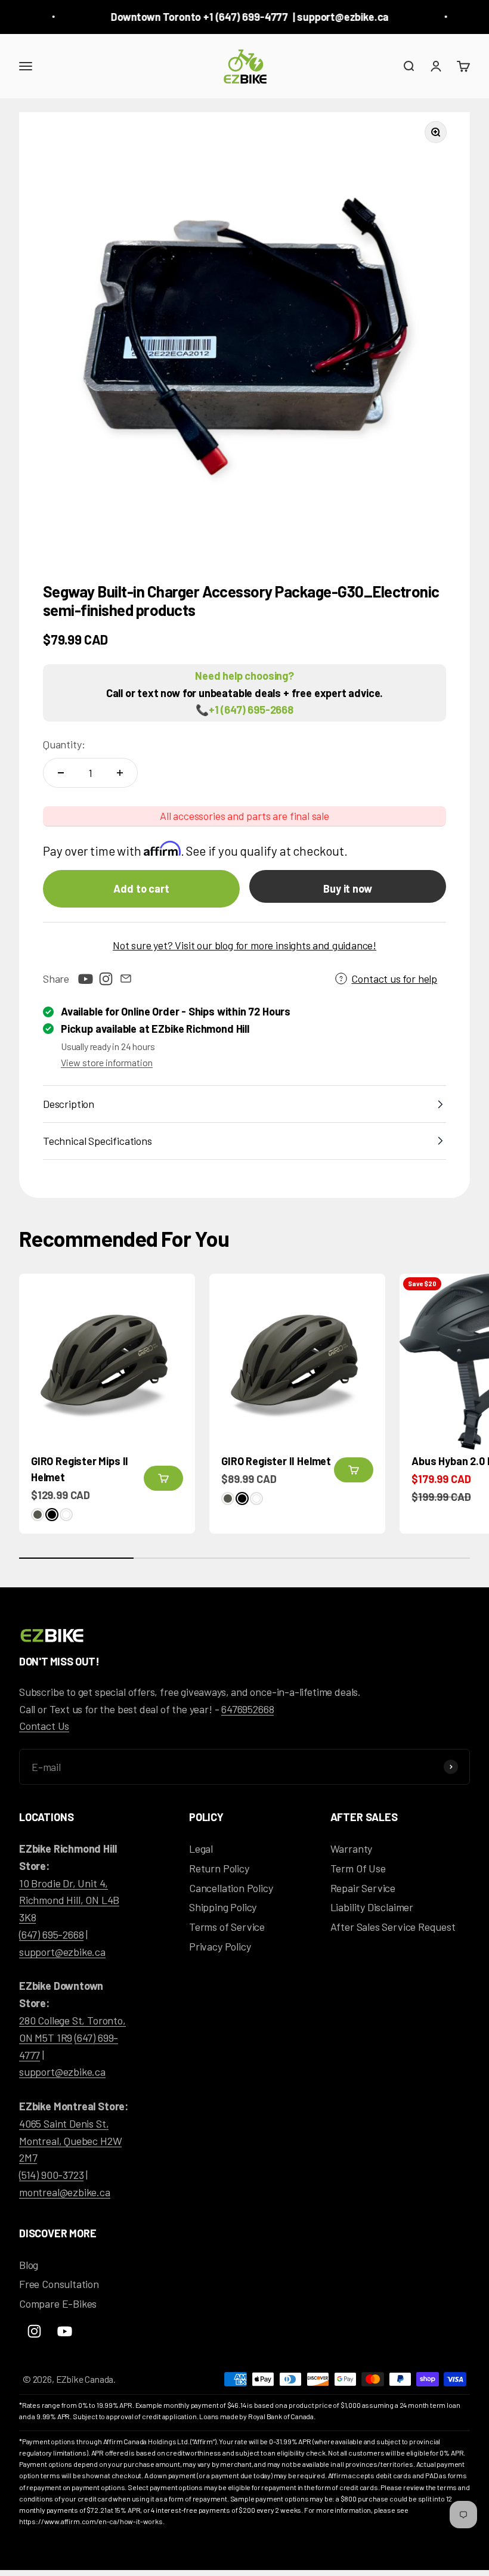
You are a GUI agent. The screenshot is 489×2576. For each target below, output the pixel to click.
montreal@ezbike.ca (65, 2192)
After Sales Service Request (393, 1927)
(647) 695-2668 (51, 1934)
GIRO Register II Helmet (276, 1461)
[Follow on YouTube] (85, 979)
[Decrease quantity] (61, 773)
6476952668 (247, 1709)
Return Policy (219, 1868)
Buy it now (347, 888)
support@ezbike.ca (62, 1952)
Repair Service (363, 1888)
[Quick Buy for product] (163, 1478)
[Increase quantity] (120, 773)
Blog (29, 2265)
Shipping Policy (223, 1907)
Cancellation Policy (231, 1888)
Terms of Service (227, 1927)
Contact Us (44, 1726)
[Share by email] (126, 979)
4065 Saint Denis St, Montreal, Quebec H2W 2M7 (70, 2141)
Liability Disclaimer (372, 1907)
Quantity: (64, 744)
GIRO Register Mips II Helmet (80, 1469)
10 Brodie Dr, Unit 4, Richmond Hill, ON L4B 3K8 (69, 1900)
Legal (201, 1849)
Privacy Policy (220, 1946)
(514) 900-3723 (51, 2175)
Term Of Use (358, 1868)
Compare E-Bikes (58, 2303)
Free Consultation (59, 2284)
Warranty (352, 1849)
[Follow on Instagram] (106, 979)
